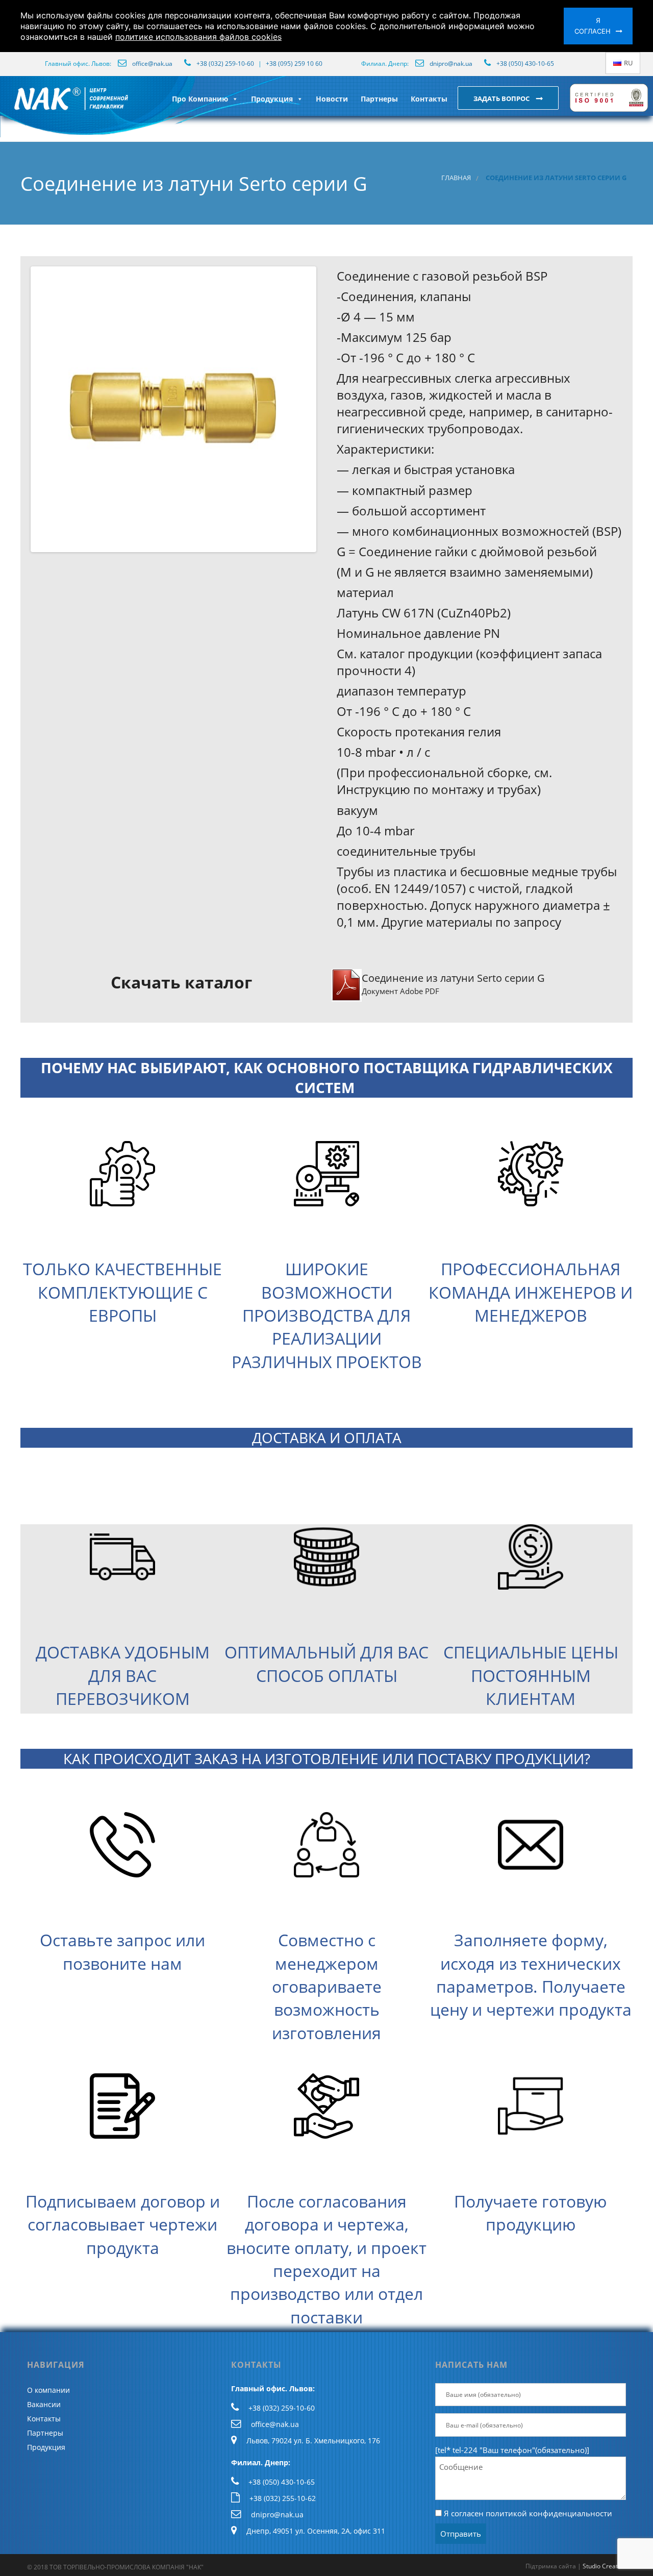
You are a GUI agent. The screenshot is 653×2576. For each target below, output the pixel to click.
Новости (332, 99)
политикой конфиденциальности (549, 2513)
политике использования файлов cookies (198, 37)
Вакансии (44, 2404)
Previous (17, 409)
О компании (48, 2390)
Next (330, 409)
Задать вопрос (502, 98)
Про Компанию (200, 99)
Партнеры (379, 99)
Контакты (429, 99)
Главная (456, 178)
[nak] (12, 107)
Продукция (272, 99)
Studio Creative (604, 2566)
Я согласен (593, 26)
